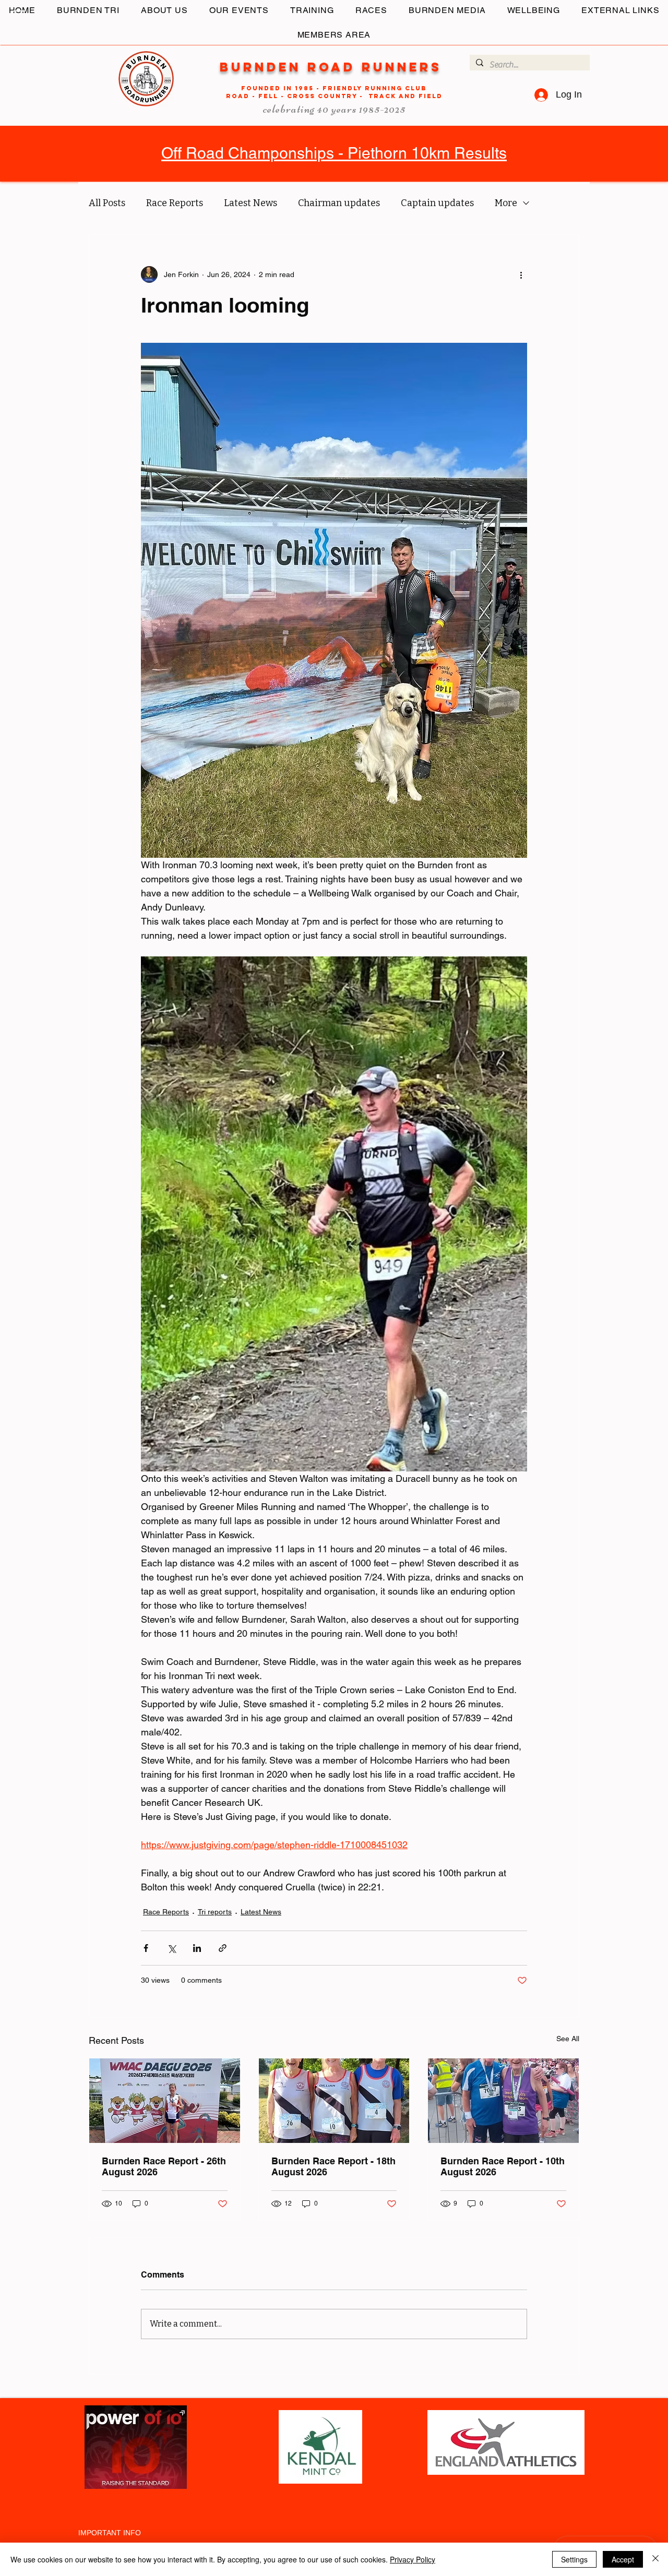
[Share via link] (223, 1948)
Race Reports (175, 203)
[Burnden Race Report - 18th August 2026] (334, 2101)
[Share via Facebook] (146, 1948)
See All (568, 2039)
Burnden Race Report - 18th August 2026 (333, 2166)
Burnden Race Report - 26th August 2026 (164, 2166)
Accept (623, 2559)
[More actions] (521, 274)
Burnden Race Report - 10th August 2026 (503, 2166)
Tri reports (215, 1912)
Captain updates (437, 203)
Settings (574, 2559)
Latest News (250, 203)
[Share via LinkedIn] (197, 1948)
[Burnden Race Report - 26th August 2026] (165, 2101)
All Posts (107, 203)
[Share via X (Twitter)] (171, 1948)
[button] (18, 15)
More (506, 203)
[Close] (655, 2559)
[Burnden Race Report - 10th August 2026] (503, 2101)
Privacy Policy (413, 2559)
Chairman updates (339, 203)
